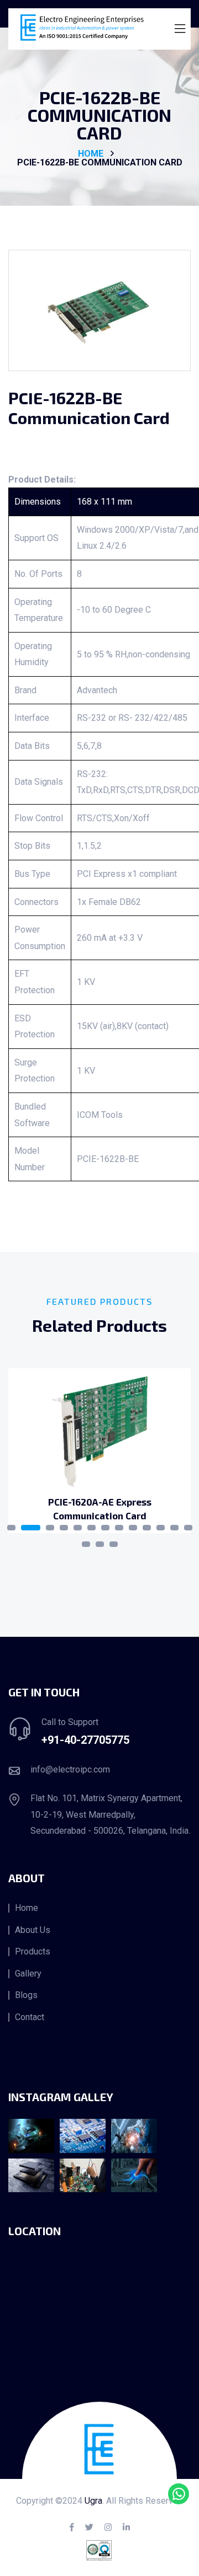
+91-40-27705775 (85, 1740)
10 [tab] (147, 1528)
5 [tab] (78, 1528)
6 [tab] (91, 1528)
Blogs (26, 1995)
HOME (91, 154)
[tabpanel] (99, 1451)
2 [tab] (31, 1528)
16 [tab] (114, 1544)
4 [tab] (64, 1528)
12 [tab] (174, 1528)
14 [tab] (86, 1544)
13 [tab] (188, 1528)
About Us (33, 1930)
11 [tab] (161, 1528)
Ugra (93, 2501)
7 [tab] (105, 1528)
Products (33, 1952)
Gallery (28, 1974)
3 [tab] (50, 1528)
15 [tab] (100, 1544)
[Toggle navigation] (180, 29)
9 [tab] (133, 1528)
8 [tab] (119, 1528)
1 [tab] (11, 1528)
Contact (30, 2017)
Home (27, 1908)
